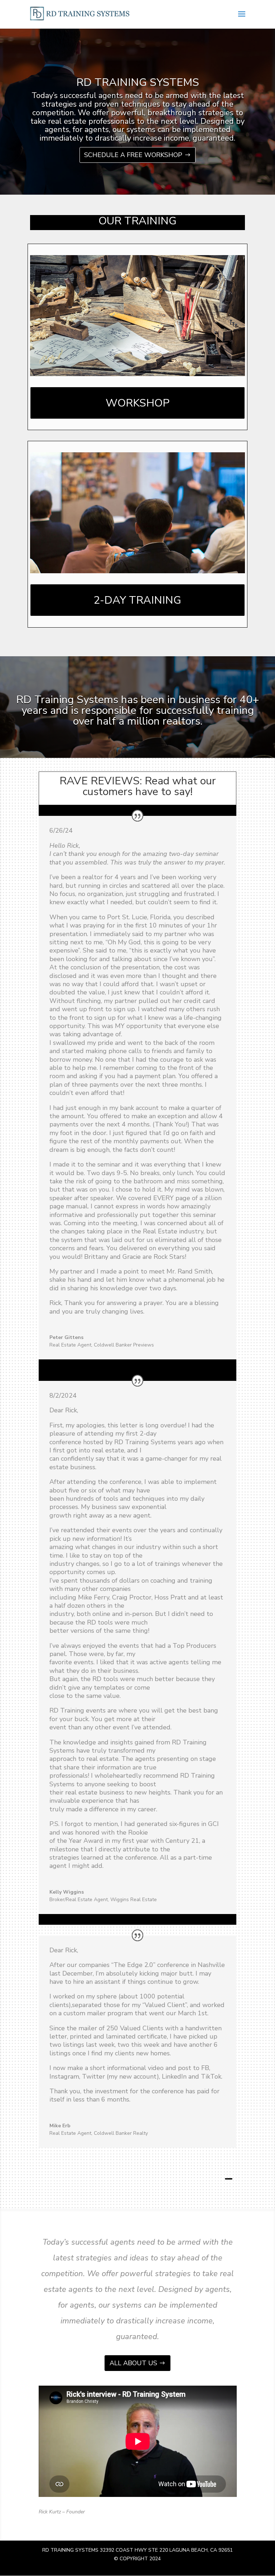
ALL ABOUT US (133, 2363)
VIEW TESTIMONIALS (228, 2179)
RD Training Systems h (72, 700)
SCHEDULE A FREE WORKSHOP (133, 155)
